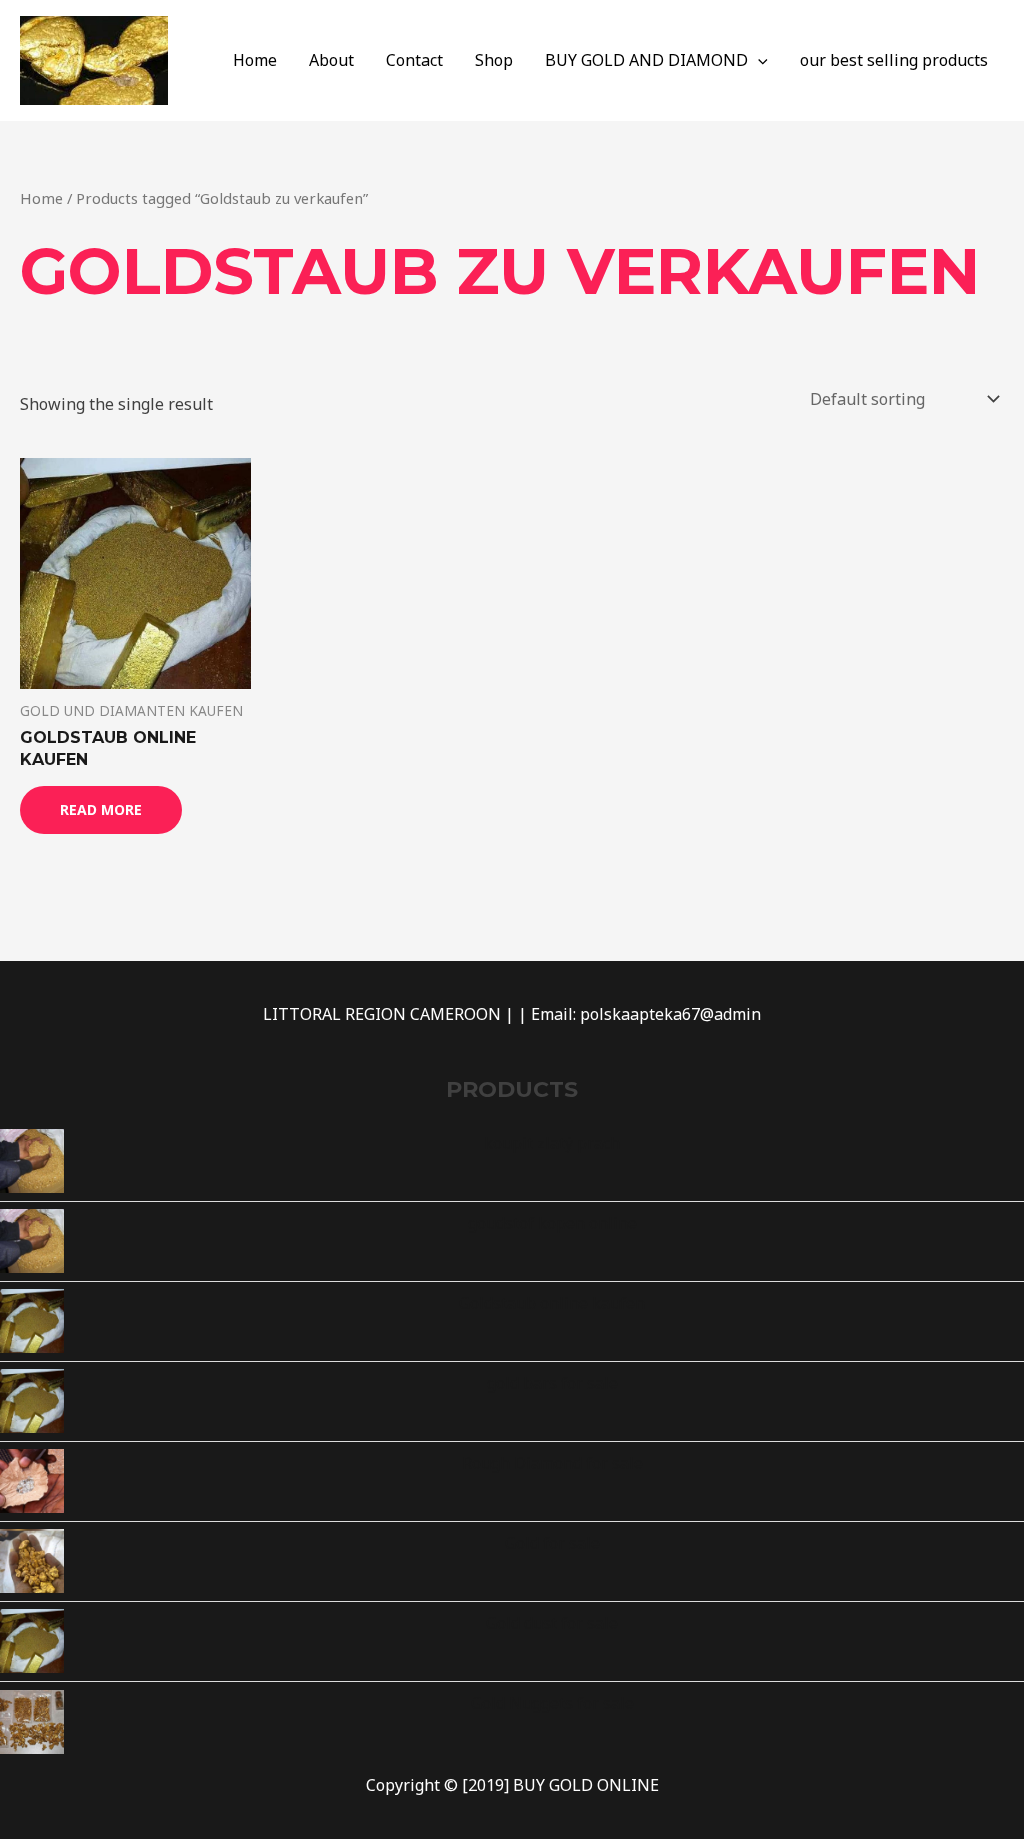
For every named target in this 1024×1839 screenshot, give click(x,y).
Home (255, 60)
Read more (101, 809)
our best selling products (894, 60)
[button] (758, 60)
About (331, 60)
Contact (414, 60)
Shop (494, 60)
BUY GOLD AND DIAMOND (646, 60)
